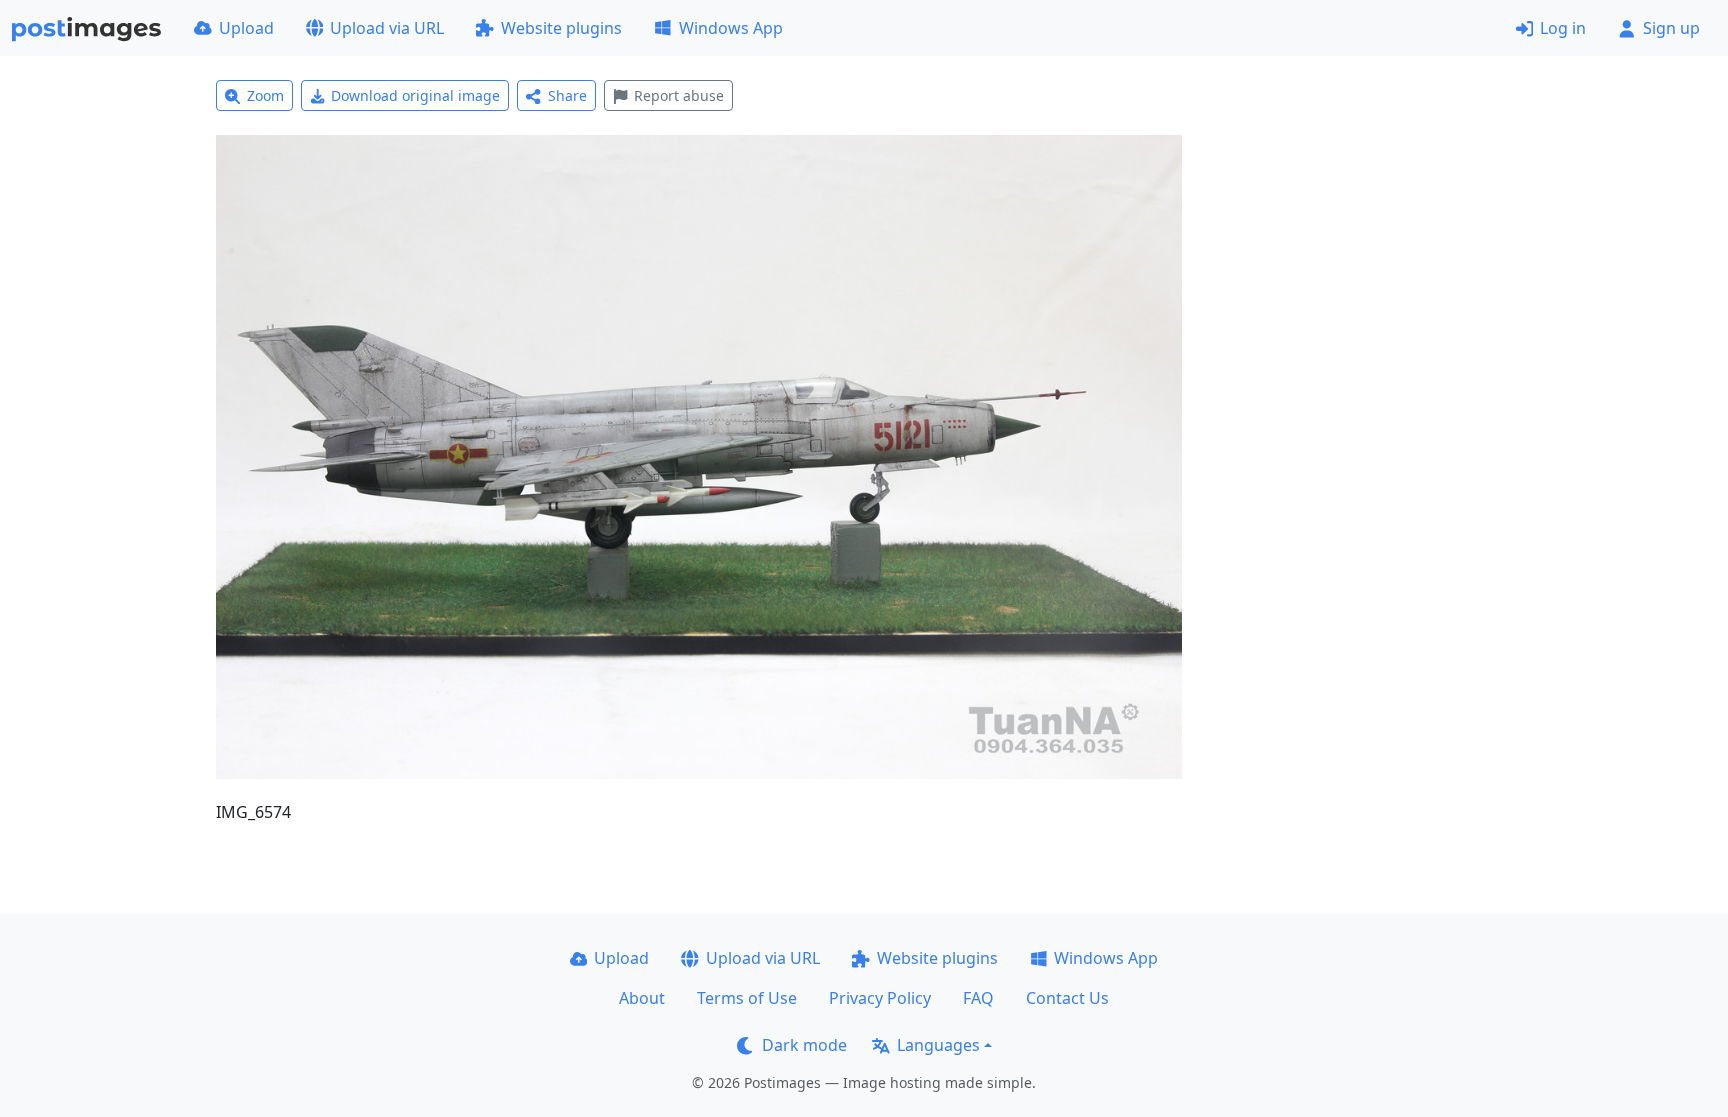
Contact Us (1067, 998)
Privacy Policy (880, 998)
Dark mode (804, 1045)
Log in (1563, 28)
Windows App (731, 28)
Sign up (1671, 28)
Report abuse (679, 95)
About (642, 998)
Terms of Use (747, 998)
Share (567, 95)
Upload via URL (387, 28)
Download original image (415, 95)
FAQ (978, 998)
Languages (938, 1045)
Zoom (265, 95)
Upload (246, 28)
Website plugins (561, 28)
